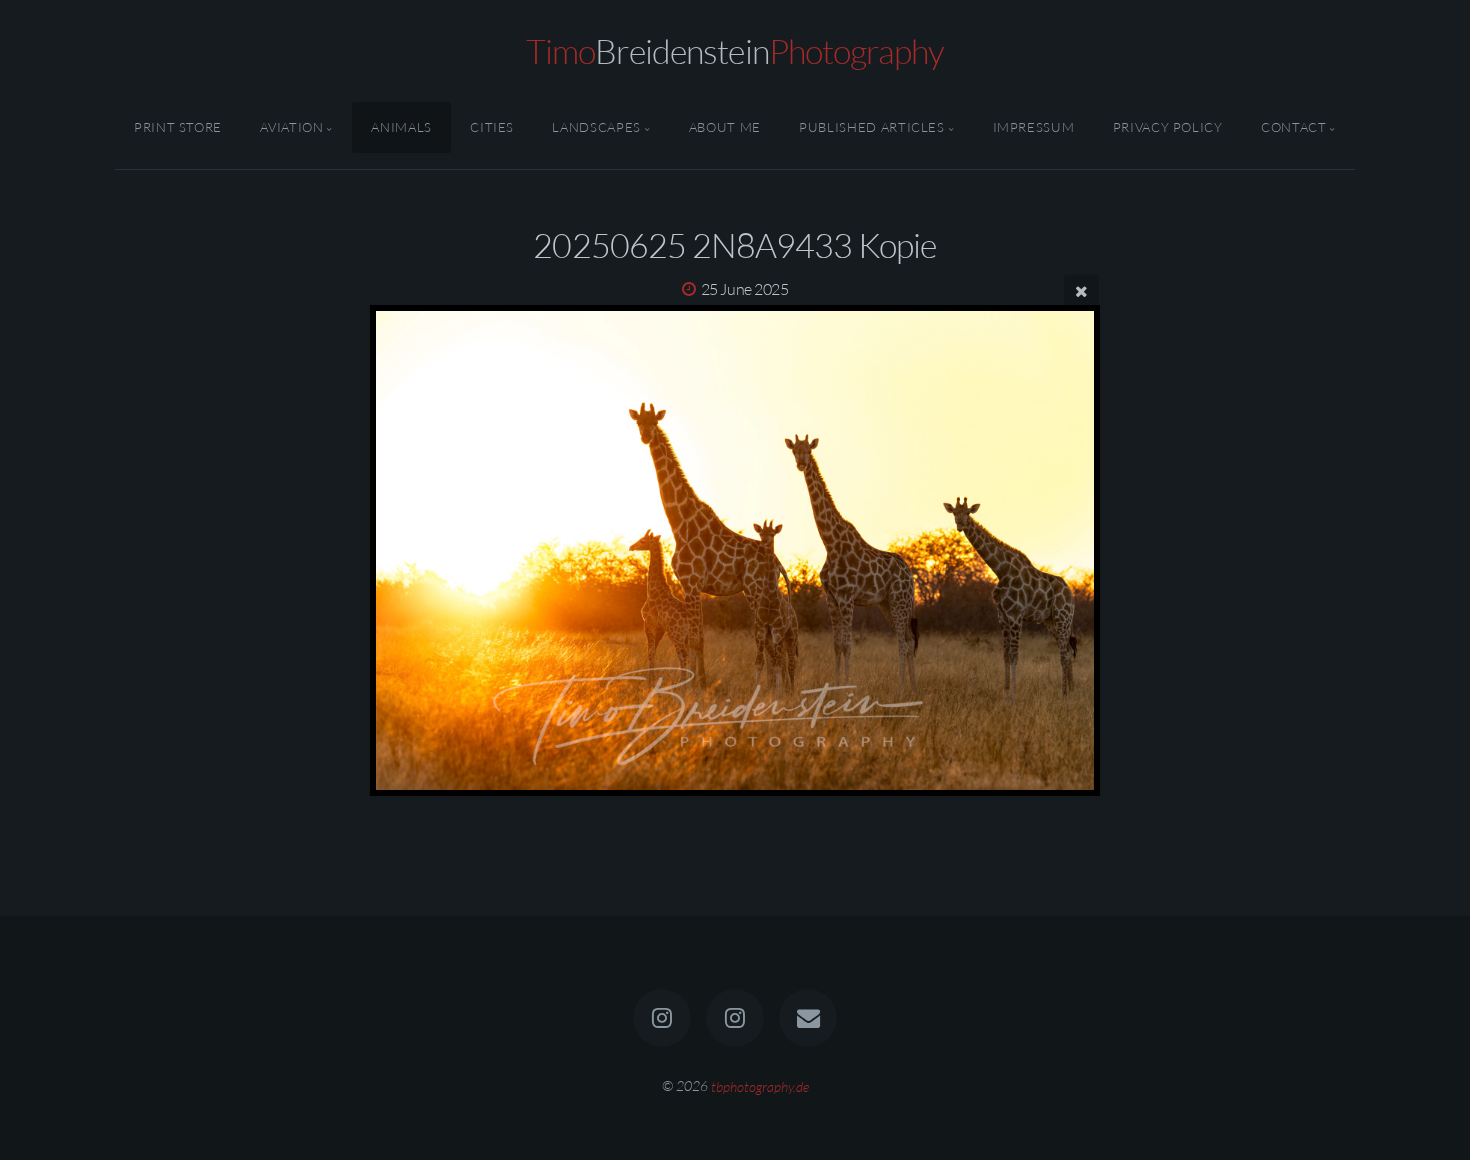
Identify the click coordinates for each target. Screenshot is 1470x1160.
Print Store (178, 127)
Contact (1293, 127)
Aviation (291, 127)
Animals (401, 127)
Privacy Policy (1168, 127)
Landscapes (596, 127)
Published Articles (872, 127)
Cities (492, 127)
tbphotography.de (760, 1085)
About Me (725, 127)
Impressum (1034, 127)
